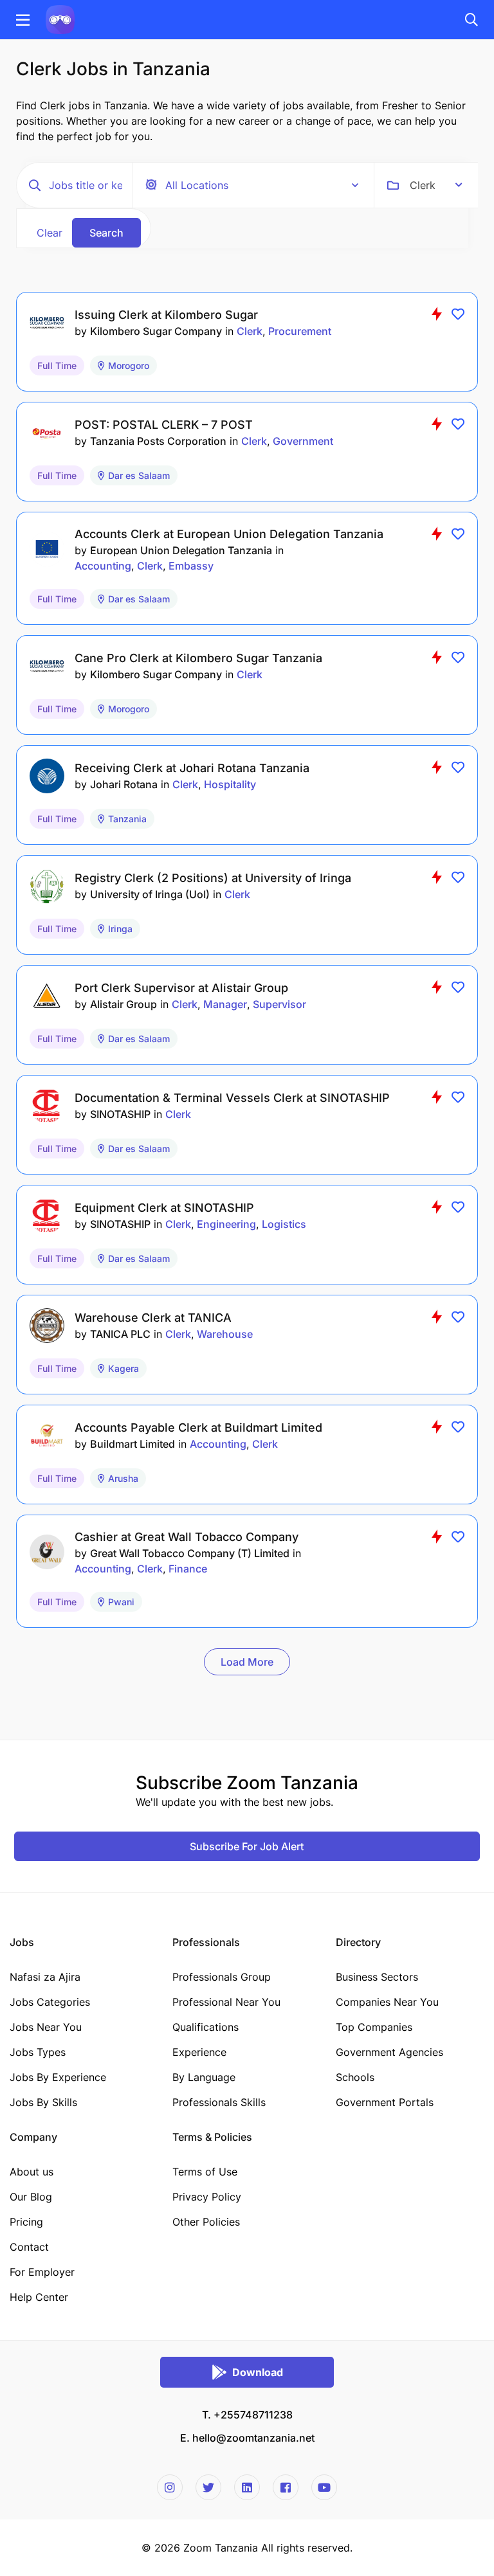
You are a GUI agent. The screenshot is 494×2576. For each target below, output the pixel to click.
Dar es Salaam (139, 475)
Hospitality (230, 784)
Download (258, 2372)
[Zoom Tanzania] (60, 19)
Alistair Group (123, 1004)
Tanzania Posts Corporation (158, 441)
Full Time (57, 365)
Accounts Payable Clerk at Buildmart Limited (198, 1428)
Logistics (284, 1224)
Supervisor (279, 1004)
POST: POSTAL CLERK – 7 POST (164, 425)
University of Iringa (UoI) (150, 894)
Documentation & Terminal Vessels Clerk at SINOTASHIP (232, 1098)
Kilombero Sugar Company (156, 331)
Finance (188, 1569)
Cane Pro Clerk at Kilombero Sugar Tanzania (198, 658)
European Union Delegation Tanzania (181, 550)
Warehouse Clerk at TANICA (153, 1318)
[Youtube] (324, 2487)
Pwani (121, 1602)
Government (303, 441)
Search (106, 233)
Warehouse (225, 1334)
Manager (225, 1004)
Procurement (300, 331)
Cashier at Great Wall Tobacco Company (187, 1537)
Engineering (226, 1224)
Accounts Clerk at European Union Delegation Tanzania (229, 534)
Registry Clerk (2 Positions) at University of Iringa (213, 878)
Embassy (191, 566)
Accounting (103, 566)
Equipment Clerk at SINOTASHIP (164, 1208)
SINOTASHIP (120, 1114)
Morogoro (129, 365)
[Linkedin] (247, 2487)
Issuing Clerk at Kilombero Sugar (166, 315)
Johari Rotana (124, 784)
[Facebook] (286, 2487)
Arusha (123, 1478)
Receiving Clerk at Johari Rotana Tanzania (192, 768)
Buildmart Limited (133, 1444)
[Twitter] (208, 2487)
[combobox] (436, 185)
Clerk (250, 331)
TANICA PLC (120, 1334)
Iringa (120, 929)
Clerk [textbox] (423, 185)
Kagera (123, 1368)
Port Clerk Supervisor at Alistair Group (181, 988)
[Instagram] (170, 2487)
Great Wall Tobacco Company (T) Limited (190, 1553)
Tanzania (127, 819)
